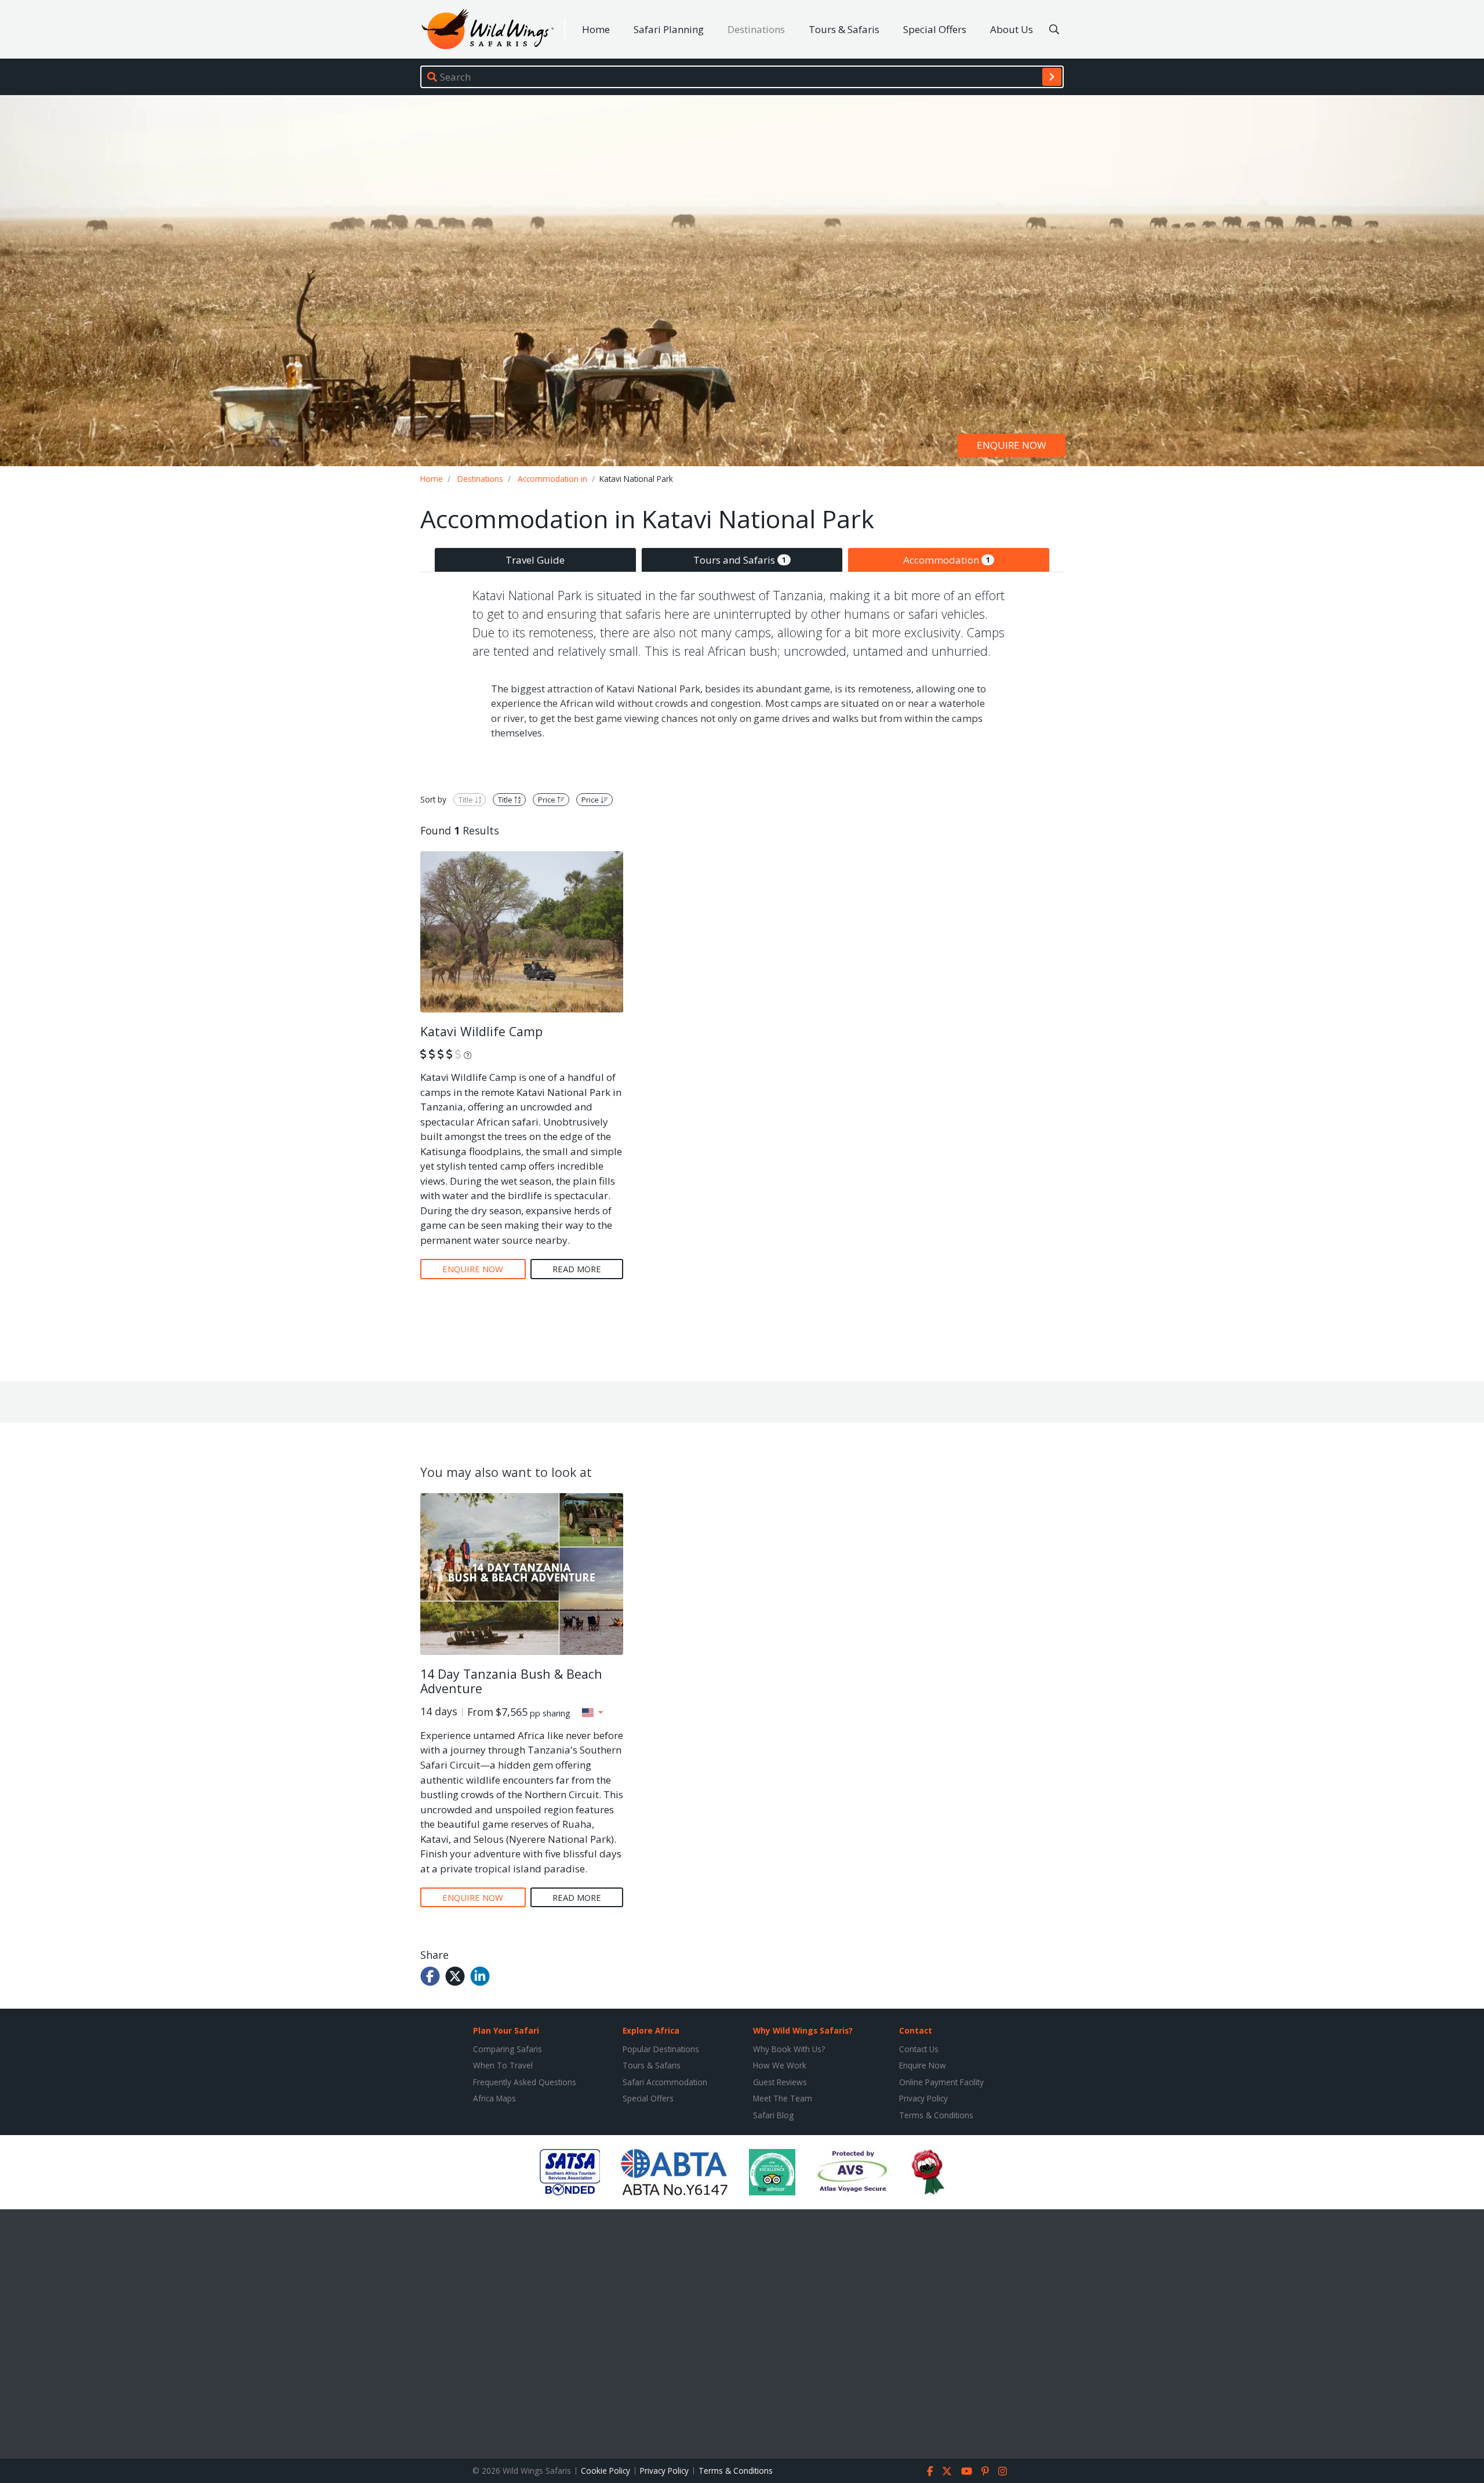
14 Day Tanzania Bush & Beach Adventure (511, 1681)
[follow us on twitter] (947, 2471)
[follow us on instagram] (1003, 2471)
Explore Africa (651, 2030)
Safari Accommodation (665, 2082)
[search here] (1054, 30)
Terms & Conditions (936, 2115)
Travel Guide (535, 560)
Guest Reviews (780, 2082)
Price (548, 800)
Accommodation (947, 560)
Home (596, 29)
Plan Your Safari (506, 2030)
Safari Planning (669, 29)
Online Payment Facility (941, 2082)
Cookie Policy (605, 2471)
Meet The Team (783, 2098)
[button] (592, 1712)
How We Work (780, 2065)
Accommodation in (552, 479)
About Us (1012, 29)
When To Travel (503, 2065)
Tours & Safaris (844, 29)
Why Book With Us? (789, 2049)
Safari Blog (773, 2115)
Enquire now (1012, 446)
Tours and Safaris (740, 560)
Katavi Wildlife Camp (481, 1031)
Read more (577, 1269)
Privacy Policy (923, 2098)
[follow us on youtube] (967, 2471)
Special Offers (935, 29)
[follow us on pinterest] (985, 2471)
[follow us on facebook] (930, 2471)
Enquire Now (923, 2065)
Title (467, 800)
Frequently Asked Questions (525, 2082)
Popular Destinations (661, 2049)
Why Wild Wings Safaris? (803, 2030)
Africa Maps (494, 2098)
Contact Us (919, 2049)
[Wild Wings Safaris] (488, 29)
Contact (916, 2030)
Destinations (756, 29)
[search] (1052, 77)
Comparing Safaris (508, 2049)
